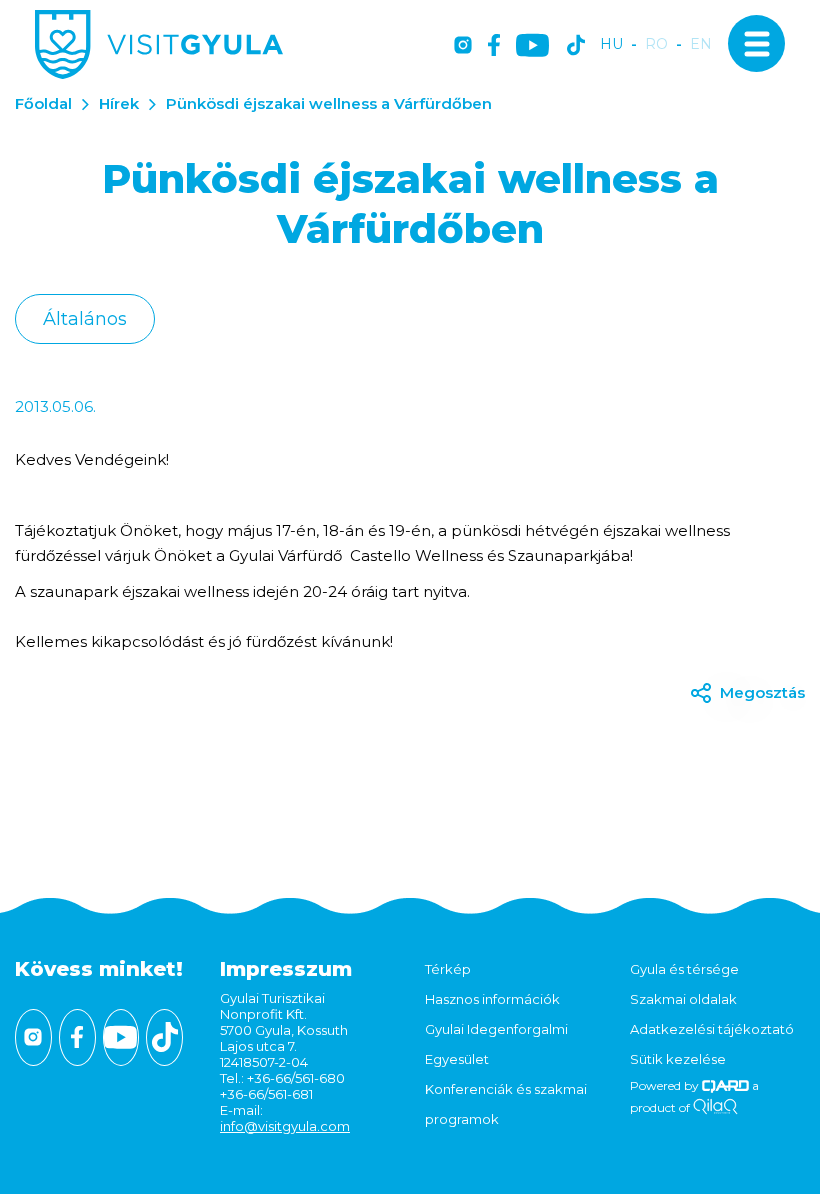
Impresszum (286, 969)
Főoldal (43, 103)
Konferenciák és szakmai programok (506, 1104)
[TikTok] (576, 46)
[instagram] (463, 46)
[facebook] (494, 46)
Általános (85, 319)
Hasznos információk (492, 999)
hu (611, 44)
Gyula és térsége (684, 969)
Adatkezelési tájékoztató (712, 1029)
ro (656, 44)
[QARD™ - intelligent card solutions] (725, 1085)
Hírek (119, 103)
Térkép (448, 969)
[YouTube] (532, 46)
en (701, 44)
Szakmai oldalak (683, 999)
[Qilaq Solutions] (715, 1107)
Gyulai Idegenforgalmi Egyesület (496, 1044)
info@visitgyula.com (285, 1126)
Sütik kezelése (678, 1059)
